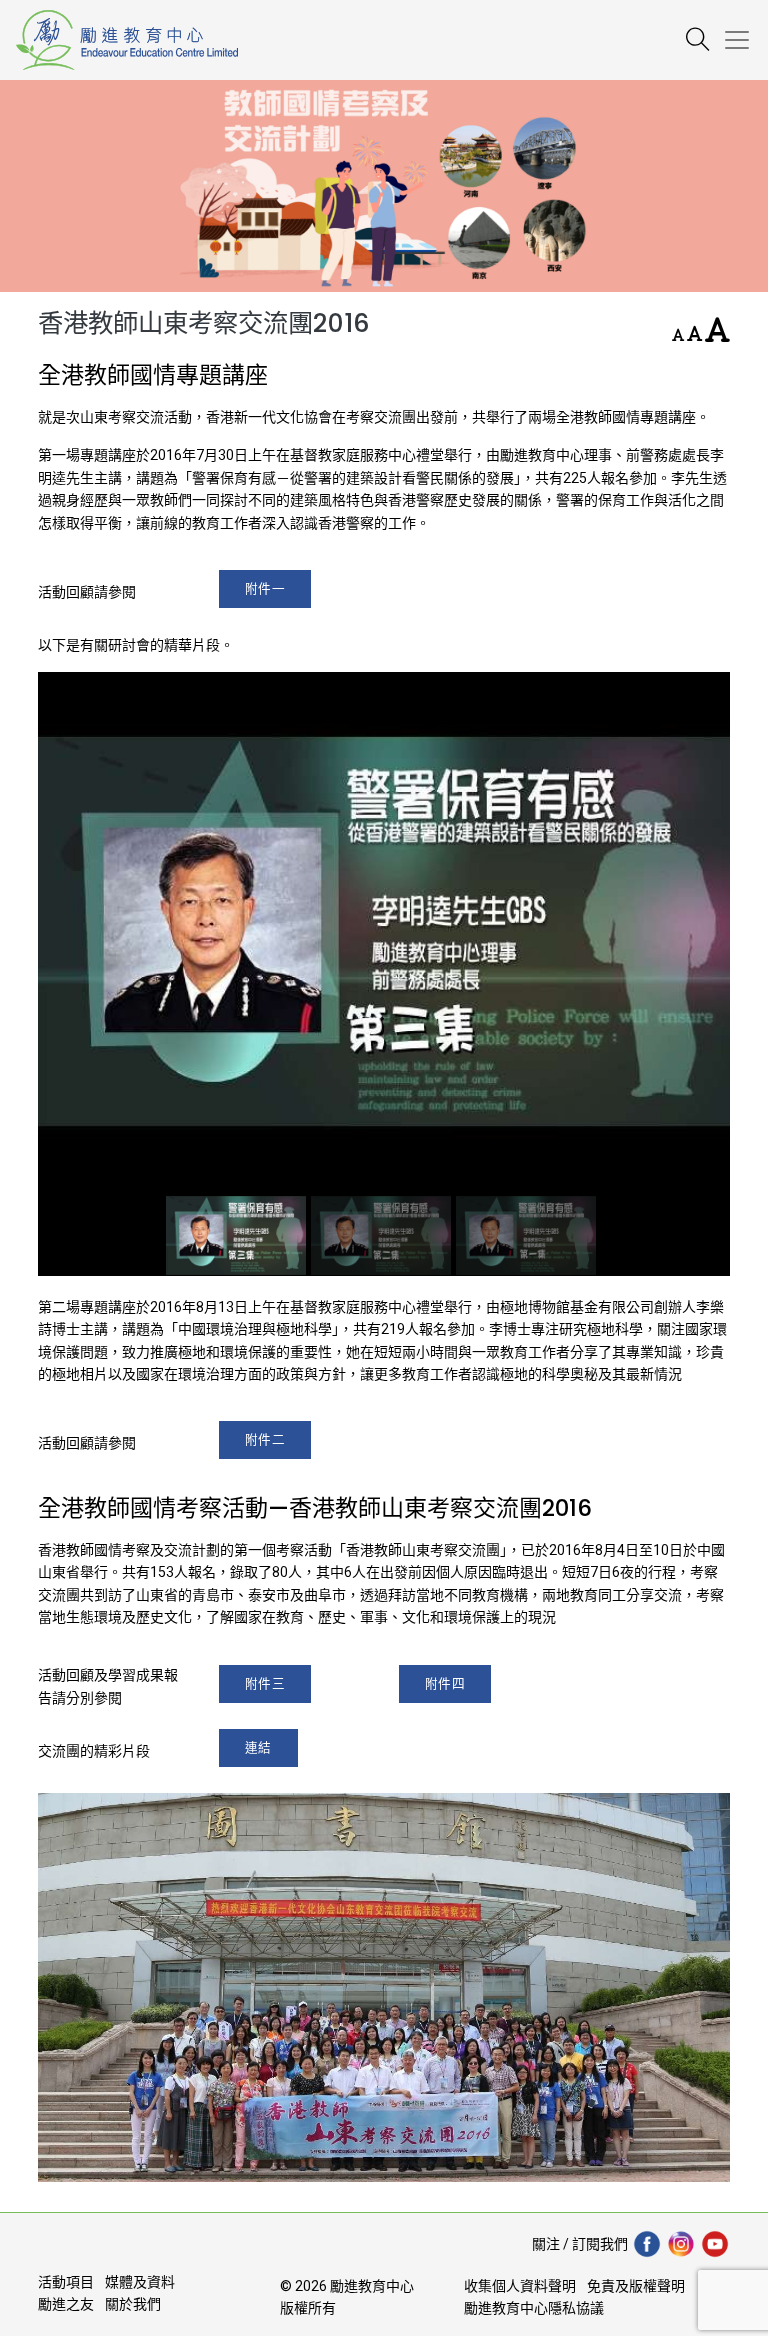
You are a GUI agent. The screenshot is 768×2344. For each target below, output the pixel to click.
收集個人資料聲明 (520, 2286)
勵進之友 (66, 2304)
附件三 (265, 1683)
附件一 (265, 588)
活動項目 (66, 2282)
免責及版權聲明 (636, 2286)
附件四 (445, 1683)
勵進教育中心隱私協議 (534, 2308)
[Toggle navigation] (745, 40)
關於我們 (133, 2304)
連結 (258, 1747)
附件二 (265, 1439)
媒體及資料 (140, 2282)
